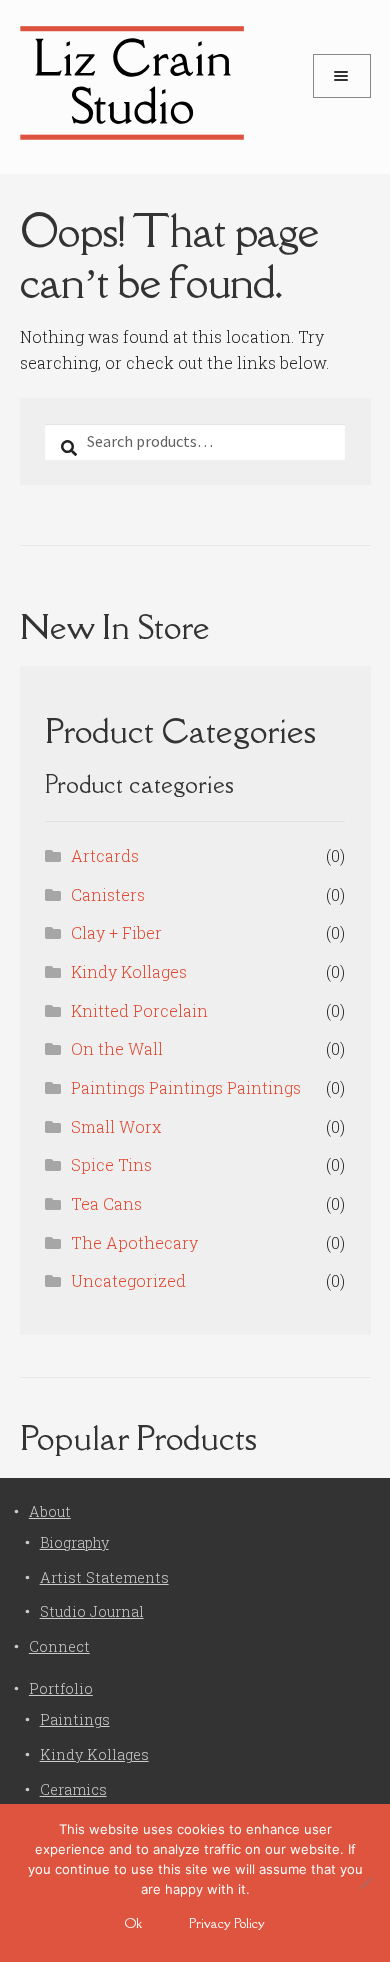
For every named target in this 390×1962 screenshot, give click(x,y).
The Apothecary (134, 1242)
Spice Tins (111, 1164)
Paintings (75, 1719)
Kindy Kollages (129, 971)
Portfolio (61, 1688)
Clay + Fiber (116, 932)
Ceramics (73, 1789)
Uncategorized (128, 1280)
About (50, 1511)
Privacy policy (227, 1923)
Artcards (105, 855)
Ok (133, 1923)
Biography (74, 1542)
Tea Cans (106, 1203)
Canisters (108, 894)
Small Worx (116, 1126)
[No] (365, 1883)
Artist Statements (104, 1577)
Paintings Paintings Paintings (186, 1087)
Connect (59, 1646)
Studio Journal (92, 1611)
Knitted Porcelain (139, 1010)
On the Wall (117, 1048)
